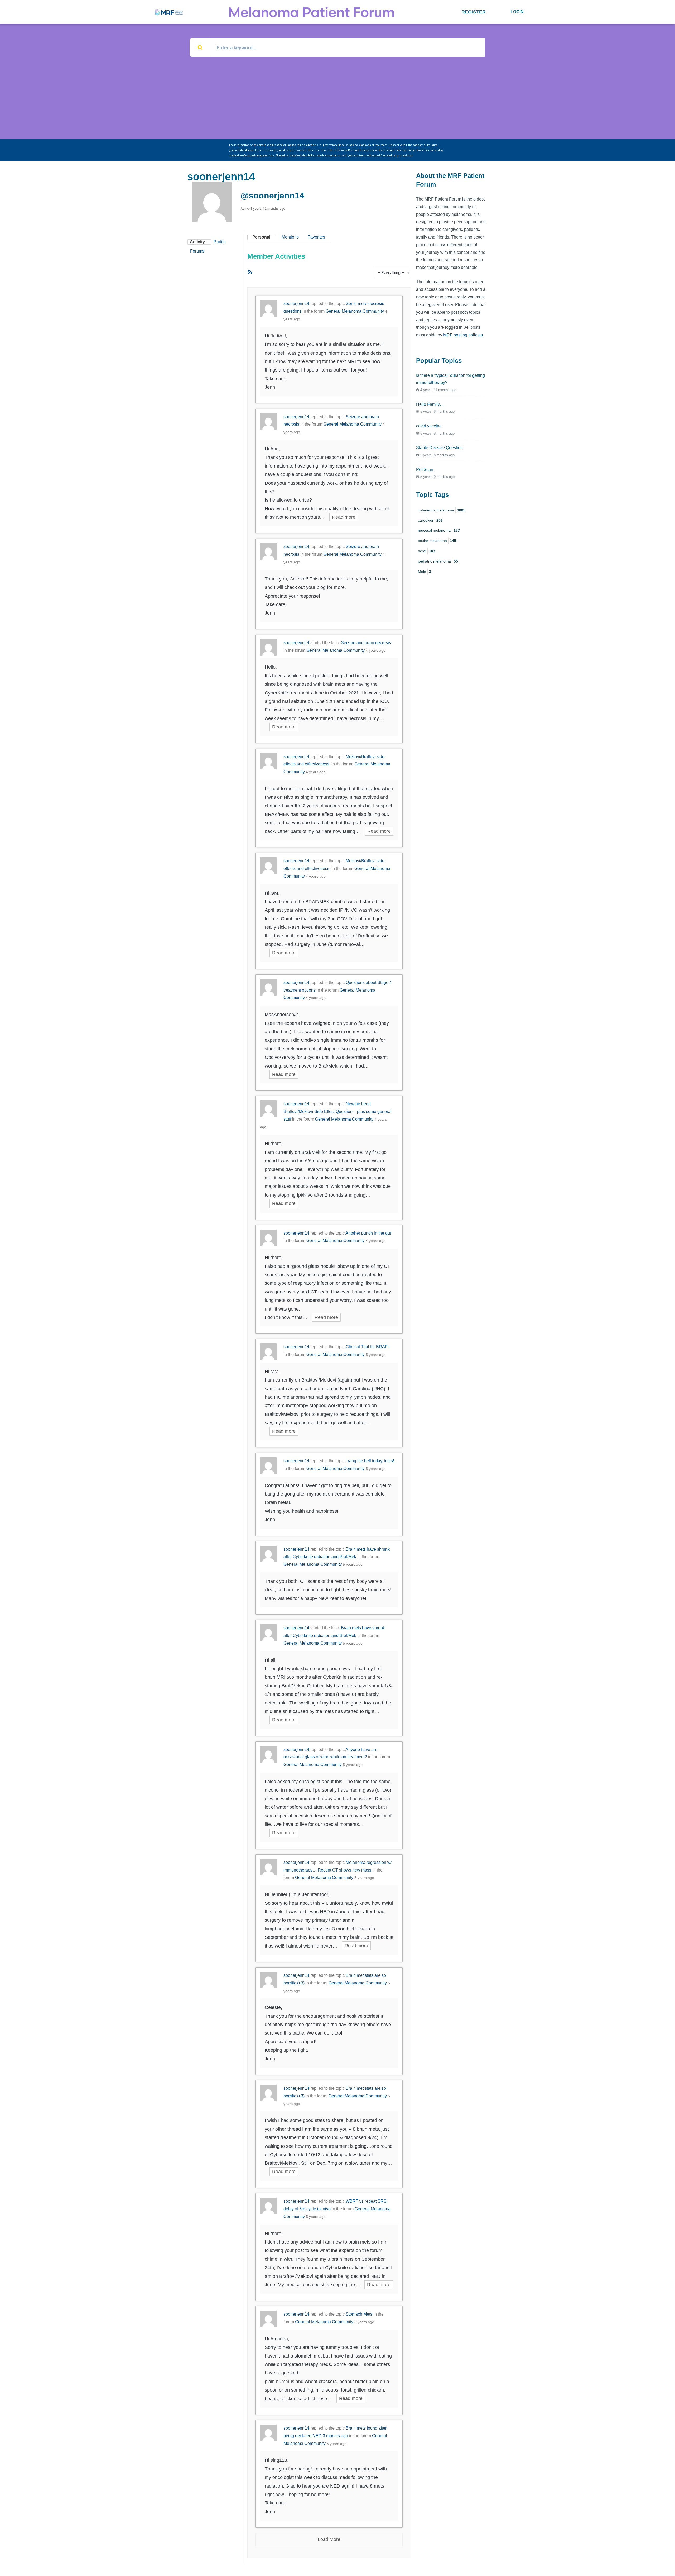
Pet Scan (425, 470)
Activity (197, 242)
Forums (197, 251)
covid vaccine (429, 426)
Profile (220, 242)
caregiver (430, 520)
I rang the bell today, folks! (370, 1461)
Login (517, 12)
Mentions (290, 237)
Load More (329, 2539)
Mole (425, 572)
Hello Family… (430, 404)
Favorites (316, 237)
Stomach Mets (359, 2314)
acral (427, 551)
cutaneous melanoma (442, 510)
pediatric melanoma (438, 561)
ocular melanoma (437, 541)
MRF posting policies (463, 335)
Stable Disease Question (439, 448)
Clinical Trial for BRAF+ (368, 1347)
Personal (261, 237)
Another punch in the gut (368, 1233)
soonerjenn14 (296, 304)
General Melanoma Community (355, 311)
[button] (474, 12)
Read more (344, 517)
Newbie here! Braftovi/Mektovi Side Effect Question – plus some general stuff (337, 1111)
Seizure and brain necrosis (366, 643)
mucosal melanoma (439, 530)
